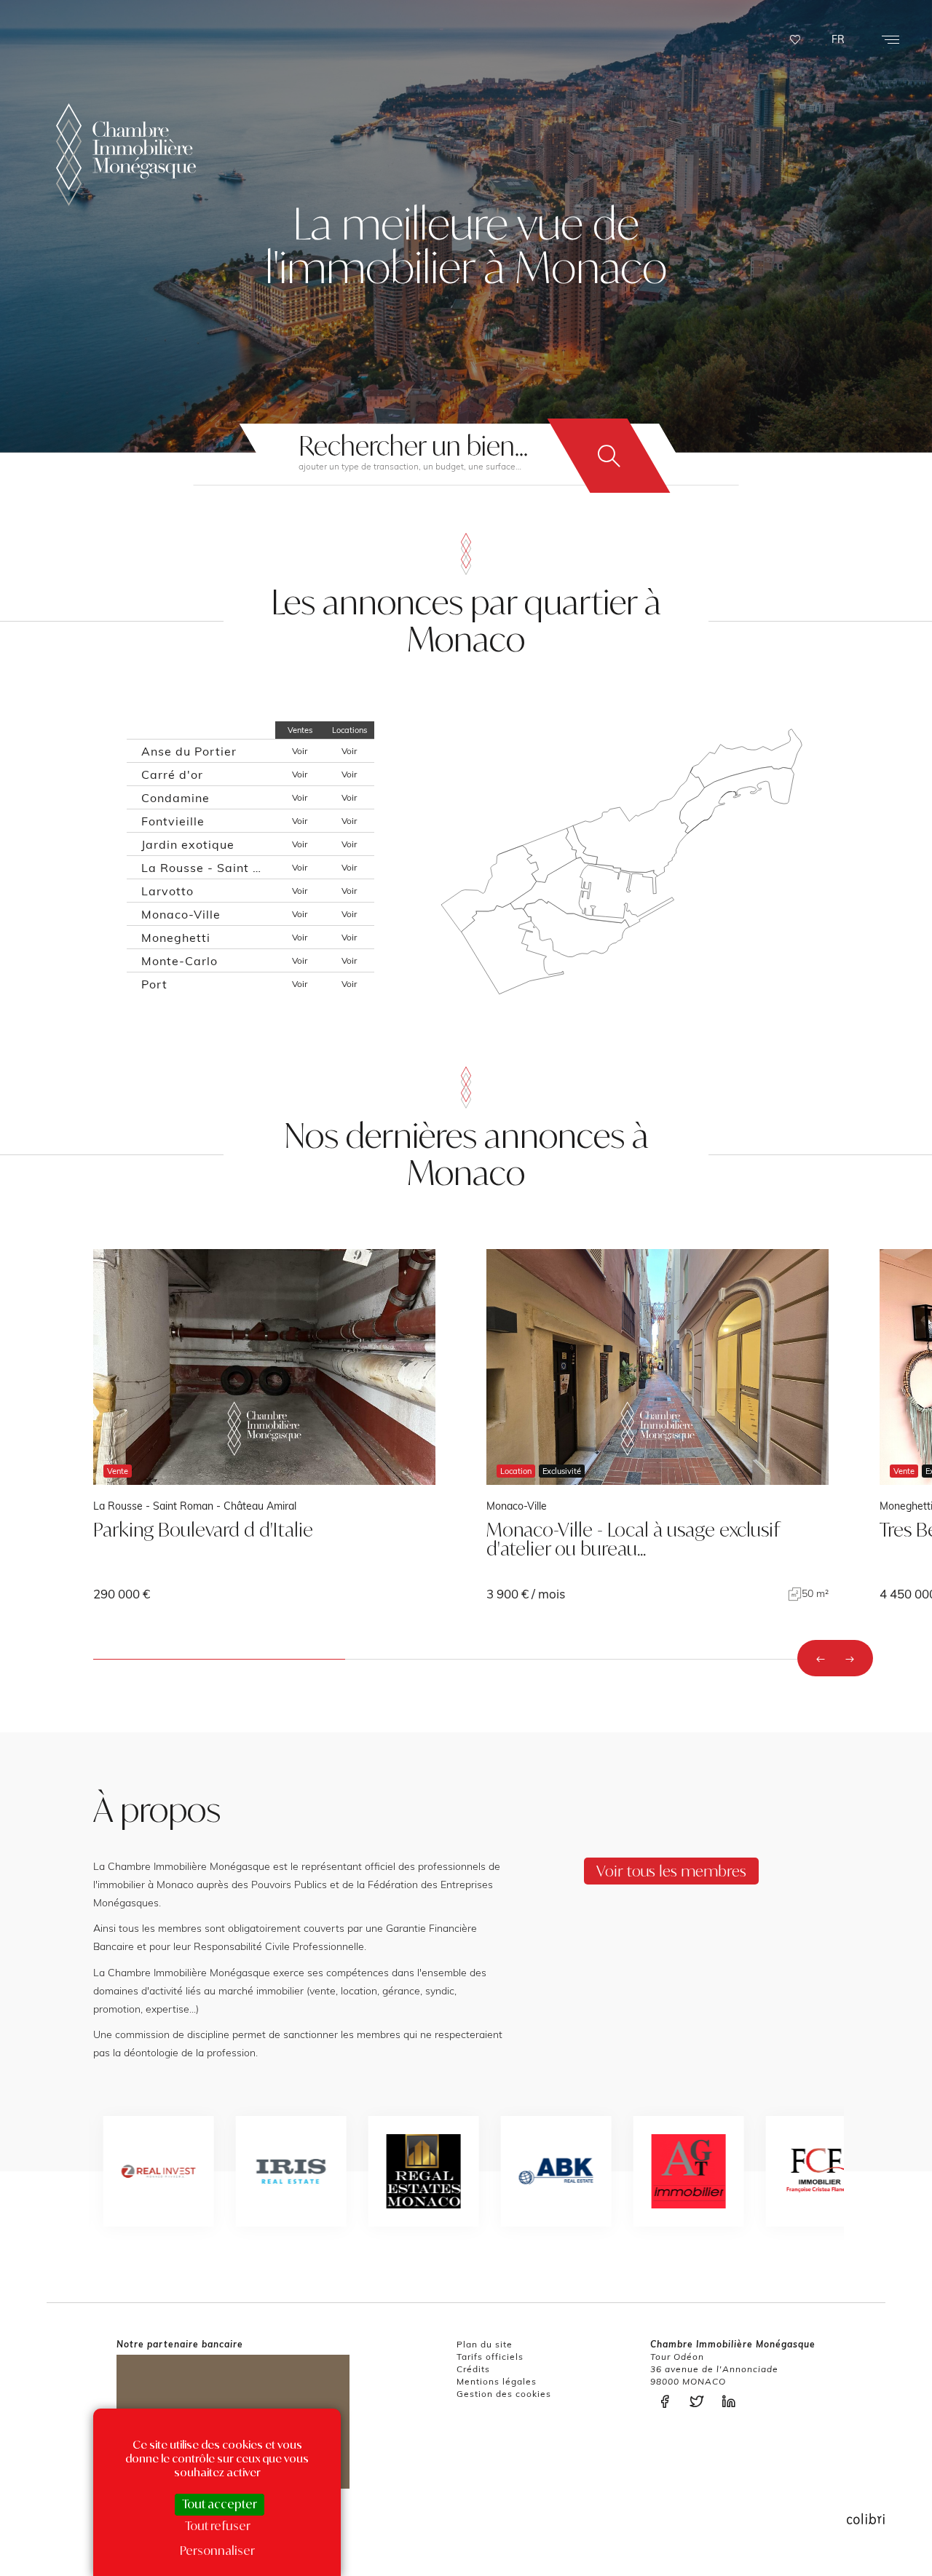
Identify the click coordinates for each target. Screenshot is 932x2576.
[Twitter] (700, 2402)
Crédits (473, 2369)
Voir (300, 751)
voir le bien (264, 1425)
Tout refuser (218, 2526)
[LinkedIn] (732, 2402)
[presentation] (821, 1658)
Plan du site (485, 2344)
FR (838, 39)
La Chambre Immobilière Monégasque (126, 155)
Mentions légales (497, 2381)
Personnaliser (217, 2551)
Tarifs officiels (490, 2357)
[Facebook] (668, 2402)
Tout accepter (220, 2504)
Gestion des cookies (504, 2394)
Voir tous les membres (671, 1871)
